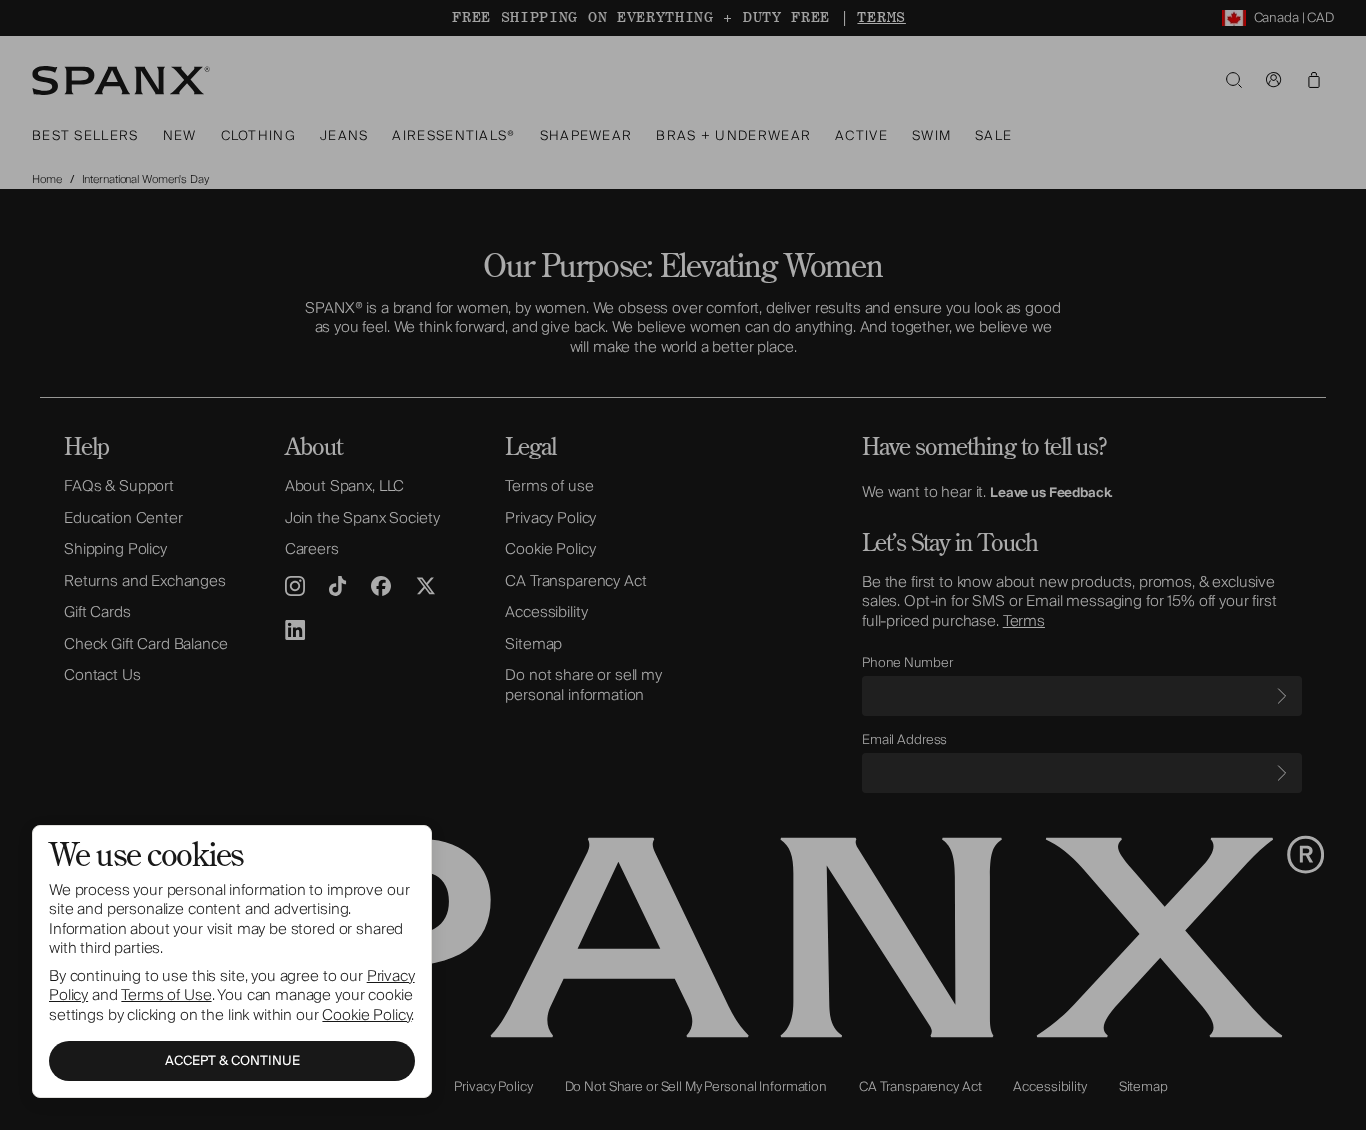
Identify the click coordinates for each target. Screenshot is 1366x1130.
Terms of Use (166, 995)
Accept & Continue (232, 1061)
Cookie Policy (366, 1015)
